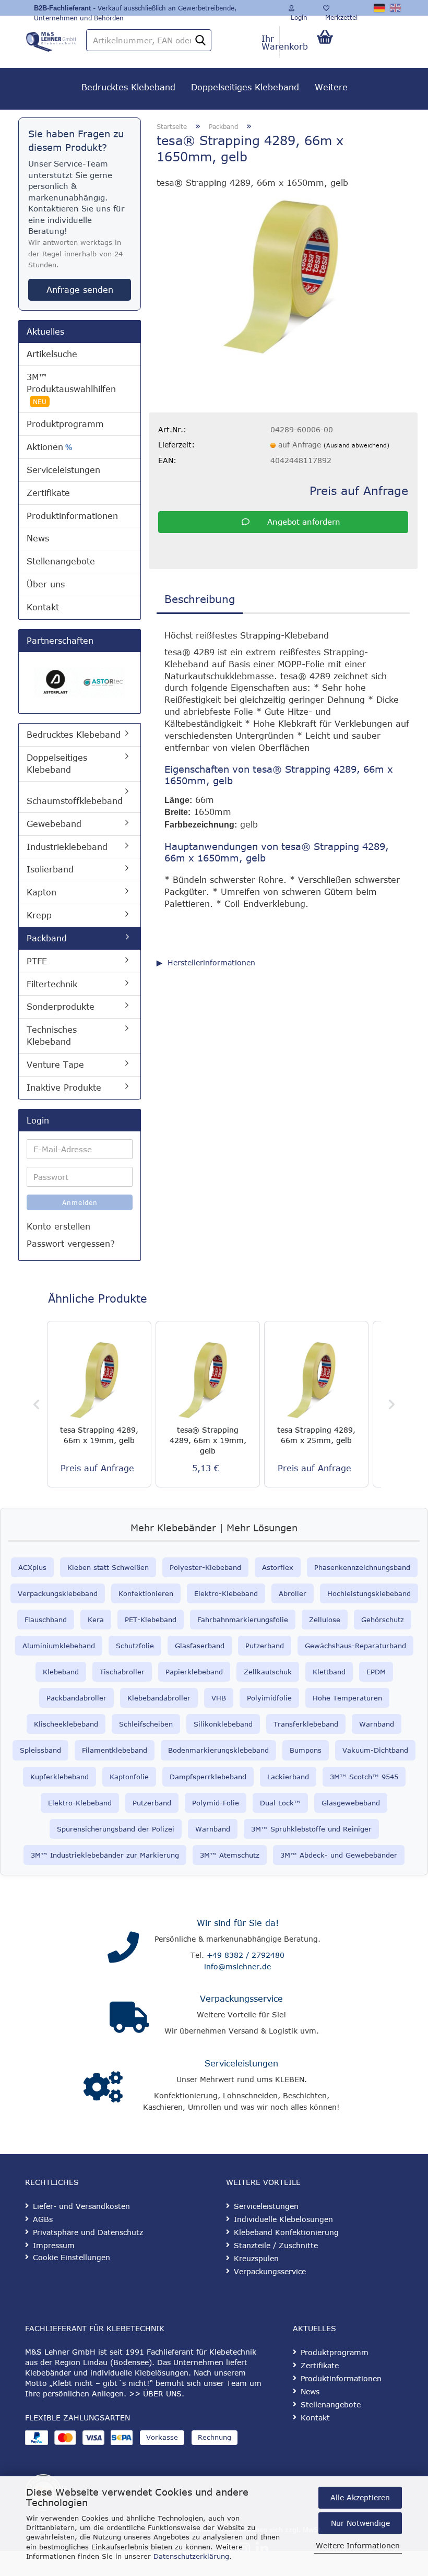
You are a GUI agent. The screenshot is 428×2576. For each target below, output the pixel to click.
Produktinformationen (72, 516)
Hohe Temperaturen (347, 1698)
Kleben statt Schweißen (108, 1567)
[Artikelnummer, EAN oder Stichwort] (200, 41)
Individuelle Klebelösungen (283, 2219)
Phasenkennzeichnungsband (362, 1567)
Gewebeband (54, 824)
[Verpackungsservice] (129, 2017)
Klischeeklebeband (66, 1724)
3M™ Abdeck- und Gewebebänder (339, 1855)
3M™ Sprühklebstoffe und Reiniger (311, 1829)
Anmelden (80, 1202)
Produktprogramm (65, 424)
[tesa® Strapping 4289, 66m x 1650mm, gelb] (283, 276)
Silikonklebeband (223, 1724)
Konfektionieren (146, 1593)
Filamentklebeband (115, 1750)
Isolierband (50, 869)
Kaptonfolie (129, 1777)
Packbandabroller (76, 1698)
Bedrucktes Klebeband (128, 87)
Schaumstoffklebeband (75, 801)
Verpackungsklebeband (58, 1593)
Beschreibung (200, 599)
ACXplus (32, 1567)
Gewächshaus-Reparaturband (355, 1646)
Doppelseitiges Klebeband (245, 87)
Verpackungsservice (241, 1999)
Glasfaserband (200, 1646)
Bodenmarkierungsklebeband (218, 1750)
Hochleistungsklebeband (369, 1593)
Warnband (377, 1724)
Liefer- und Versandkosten (81, 2206)
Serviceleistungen (63, 470)
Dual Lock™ (280, 1803)
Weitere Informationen (358, 2545)
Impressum (54, 2245)
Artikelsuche (52, 354)
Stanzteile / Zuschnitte (276, 2245)
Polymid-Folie (216, 1803)
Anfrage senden (80, 290)
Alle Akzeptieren (360, 2497)
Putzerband (265, 1646)
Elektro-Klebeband (226, 1593)
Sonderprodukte (61, 1007)
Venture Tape (55, 1065)
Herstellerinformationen (211, 962)
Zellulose (325, 1620)
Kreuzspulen (256, 2258)
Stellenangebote (61, 561)
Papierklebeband (194, 1672)
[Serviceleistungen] (103, 2087)
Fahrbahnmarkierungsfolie (243, 1620)
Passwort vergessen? (71, 1244)
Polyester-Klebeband (205, 1567)
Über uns (46, 584)
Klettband (329, 1672)
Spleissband (40, 1750)
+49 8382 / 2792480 (246, 1955)
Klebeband (61, 1672)
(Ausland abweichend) (356, 445)
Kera (96, 1620)
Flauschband (46, 1620)
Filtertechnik (52, 984)
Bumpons (306, 1750)
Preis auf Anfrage (359, 490)
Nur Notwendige (360, 2523)
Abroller (293, 1593)
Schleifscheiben (146, 1724)
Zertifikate (48, 493)
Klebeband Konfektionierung (286, 2232)
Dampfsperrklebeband (208, 1777)
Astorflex (278, 1567)
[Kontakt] (123, 1947)
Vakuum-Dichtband (375, 1750)
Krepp (39, 915)
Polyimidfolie (269, 1698)
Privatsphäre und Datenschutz (88, 2232)
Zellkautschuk (268, 1672)
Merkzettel (340, 15)
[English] (396, 8)
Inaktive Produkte (64, 1088)
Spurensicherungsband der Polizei (116, 1829)
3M (205, 1855)
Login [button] (298, 15)
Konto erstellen (58, 1226)
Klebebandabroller (159, 1698)
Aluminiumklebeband (59, 1646)
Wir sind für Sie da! (238, 1923)
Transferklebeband (306, 1724)
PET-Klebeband (151, 1620)
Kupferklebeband (60, 1777)
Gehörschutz (383, 1620)
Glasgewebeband (351, 1803)
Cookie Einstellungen (72, 2257)
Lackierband (288, 1777)
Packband (47, 938)
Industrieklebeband (67, 847)
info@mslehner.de (237, 1966)
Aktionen (49, 447)
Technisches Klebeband (52, 1036)
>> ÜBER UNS (155, 2394)
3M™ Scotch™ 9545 (364, 1777)
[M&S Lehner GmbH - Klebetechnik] (51, 39)
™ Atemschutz (235, 1855)
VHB (219, 1698)
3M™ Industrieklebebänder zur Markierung (105, 1855)
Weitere (331, 87)
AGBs (43, 2219)
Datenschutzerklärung (191, 2556)
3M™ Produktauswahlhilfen (71, 389)
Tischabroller (122, 1672)
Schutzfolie (135, 1646)
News (38, 538)
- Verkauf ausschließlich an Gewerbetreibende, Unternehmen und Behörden (135, 10)
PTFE (37, 961)
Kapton (41, 892)
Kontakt (43, 607)
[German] (380, 8)
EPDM (376, 1672)
